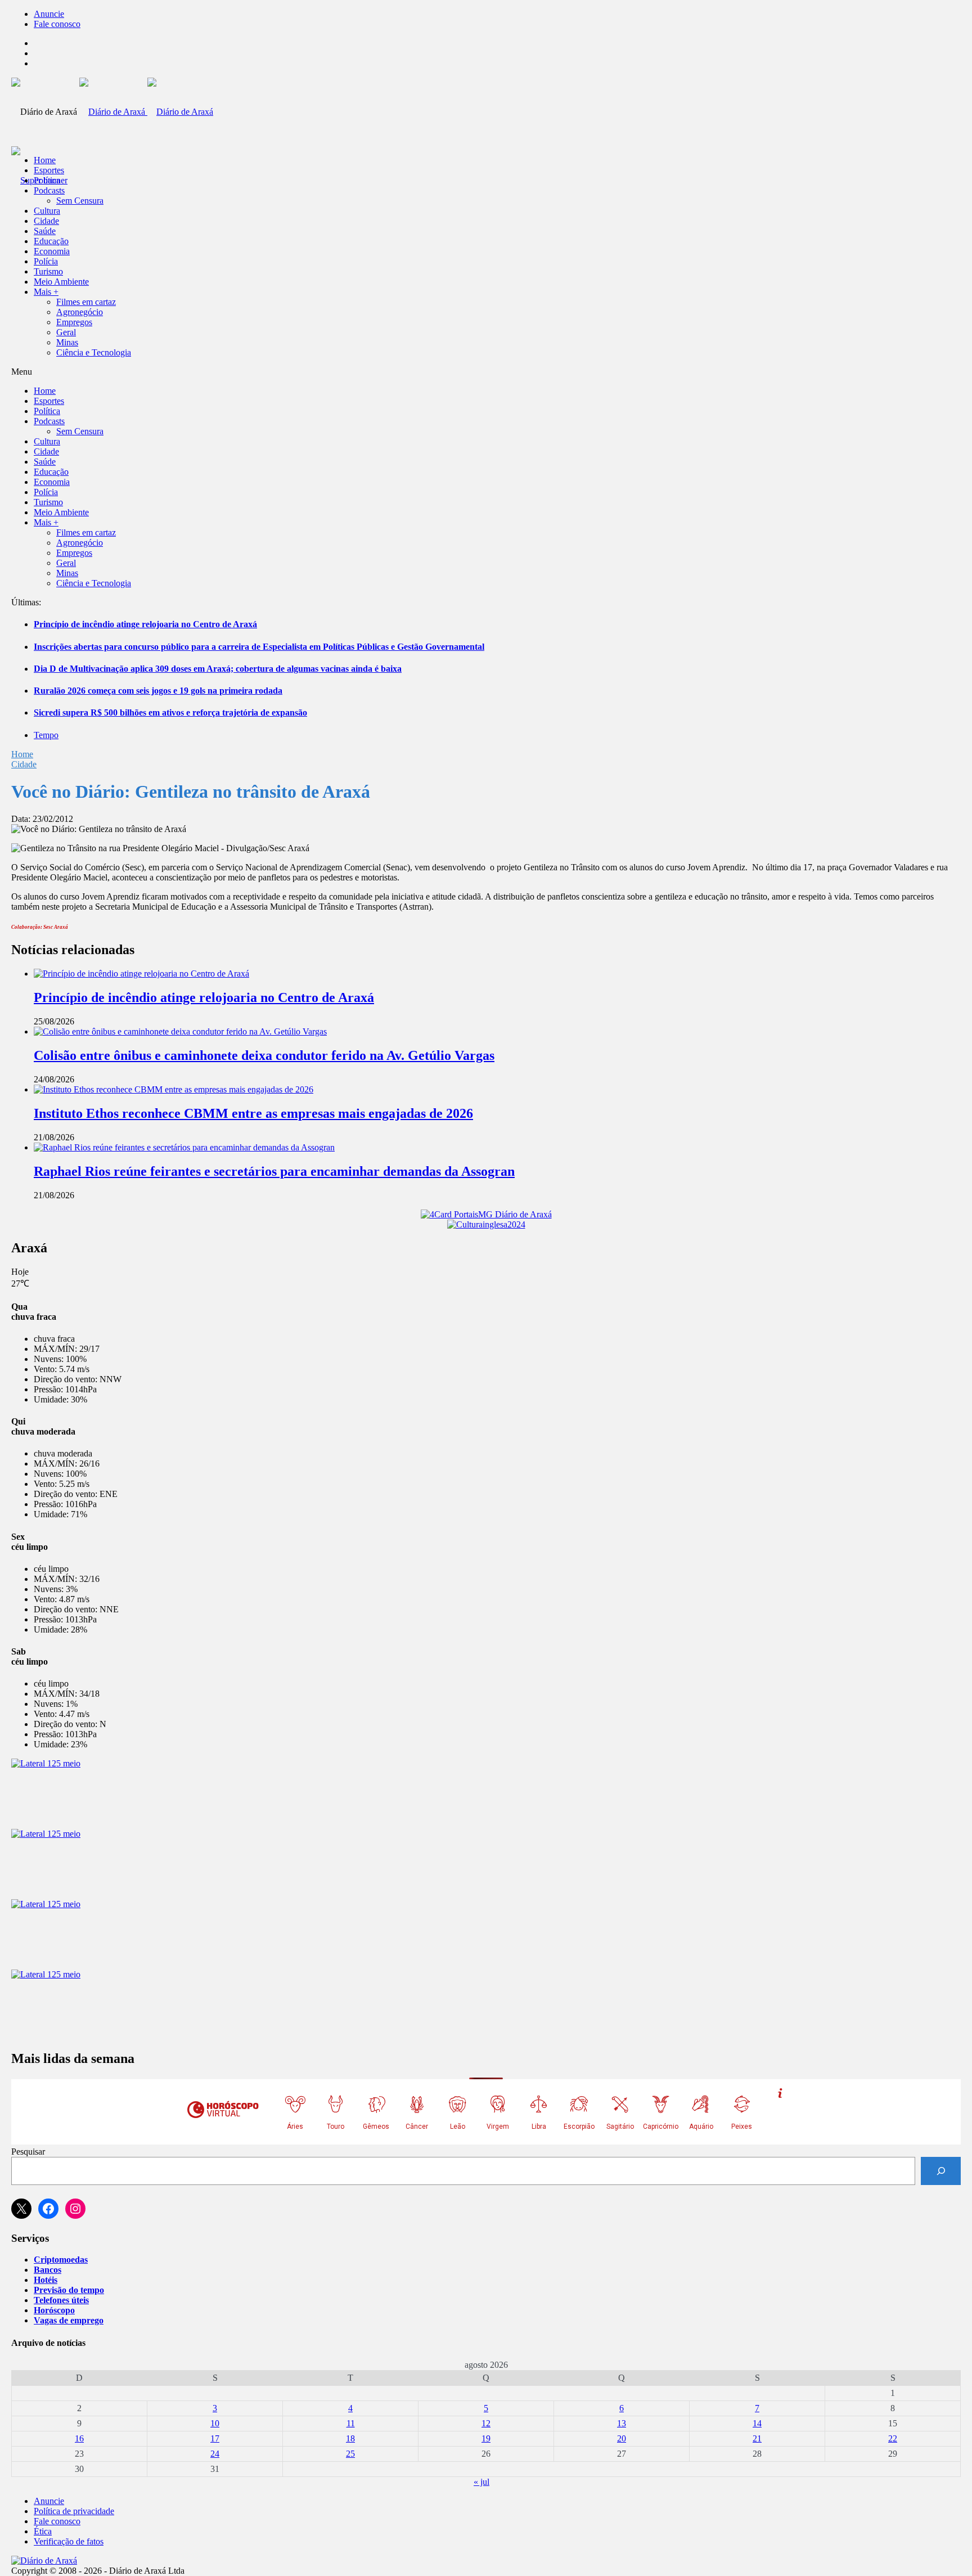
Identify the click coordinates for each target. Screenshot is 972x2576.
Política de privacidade (74, 2511)
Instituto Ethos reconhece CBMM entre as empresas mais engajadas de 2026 (253, 1113)
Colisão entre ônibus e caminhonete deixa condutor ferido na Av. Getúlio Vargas (264, 1055)
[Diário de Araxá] (146, 112)
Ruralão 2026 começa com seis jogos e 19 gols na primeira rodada (158, 691)
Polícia (46, 261)
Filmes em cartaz (86, 302)
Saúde (45, 231)
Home (22, 754)
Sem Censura (80, 201)
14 (757, 2423)
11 (351, 2423)
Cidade (46, 221)
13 (622, 2423)
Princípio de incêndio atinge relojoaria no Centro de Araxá (145, 624)
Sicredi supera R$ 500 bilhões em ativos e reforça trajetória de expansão (170, 712)
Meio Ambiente (61, 282)
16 (79, 2438)
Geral (66, 332)
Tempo (46, 735)
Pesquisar (28, 2152)
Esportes (49, 170)
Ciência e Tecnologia (94, 352)
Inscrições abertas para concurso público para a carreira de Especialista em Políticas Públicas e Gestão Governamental (259, 647)
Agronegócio (80, 312)
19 (486, 2438)
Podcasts (49, 190)
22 (893, 2438)
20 (622, 2438)
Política (47, 180)
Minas (67, 342)
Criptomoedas (61, 2260)
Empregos (74, 322)
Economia (52, 251)
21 (757, 2438)
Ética (43, 2531)
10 (215, 2423)
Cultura (47, 211)
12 (486, 2423)
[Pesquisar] (941, 2171)
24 (215, 2454)
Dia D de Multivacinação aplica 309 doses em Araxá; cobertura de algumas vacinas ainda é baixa (218, 669)
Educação (51, 241)
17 (215, 2438)
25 (350, 2454)
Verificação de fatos (69, 2541)
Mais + (46, 292)
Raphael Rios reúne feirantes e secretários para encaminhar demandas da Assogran (274, 1171)
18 (350, 2438)
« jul (481, 2482)
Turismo (48, 271)
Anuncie (49, 14)
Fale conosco (57, 24)
